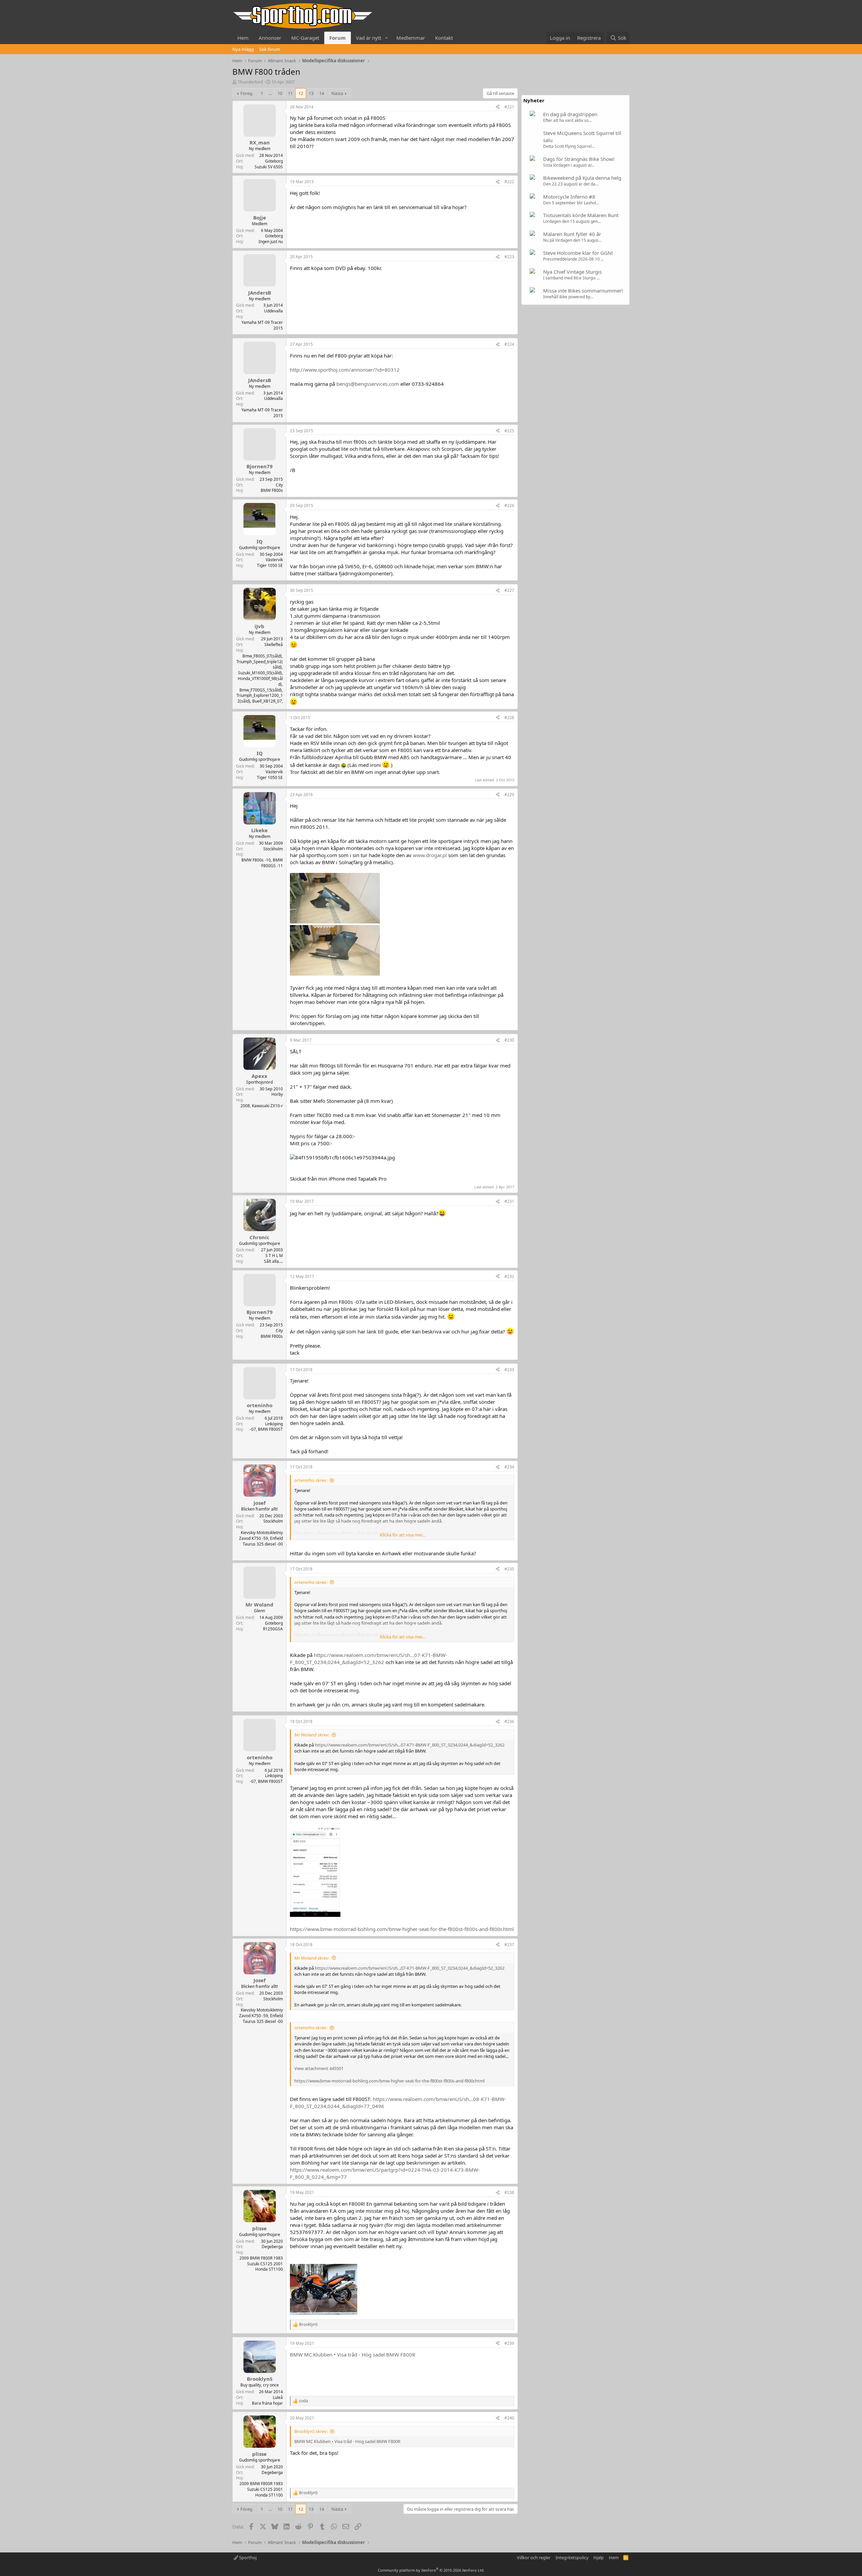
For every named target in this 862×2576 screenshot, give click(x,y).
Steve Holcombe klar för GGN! (578, 253)
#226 (509, 505)
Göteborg (274, 161)
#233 (509, 1370)
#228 (509, 718)
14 (322, 93)
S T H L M (274, 1256)
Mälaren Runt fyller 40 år (572, 234)
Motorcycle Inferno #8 (569, 197)
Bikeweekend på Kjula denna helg (582, 178)
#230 (509, 1040)
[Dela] (498, 107)
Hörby (277, 1094)
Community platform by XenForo (431, 2570)
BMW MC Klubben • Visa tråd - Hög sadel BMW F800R (353, 2354)
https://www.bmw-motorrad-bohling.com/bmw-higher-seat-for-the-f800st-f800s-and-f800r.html (402, 1929)
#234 (509, 1467)
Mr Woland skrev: (312, 1735)
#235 (509, 1569)
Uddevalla (273, 311)
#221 (509, 107)
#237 (509, 1945)
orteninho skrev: (311, 1480)
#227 (509, 590)
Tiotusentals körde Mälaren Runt (581, 215)
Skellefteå (274, 645)
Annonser (270, 38)
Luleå (278, 2397)
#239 (509, 2343)
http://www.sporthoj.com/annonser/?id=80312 (345, 370)
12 (301, 93)
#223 (509, 257)
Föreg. (247, 93)
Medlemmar (411, 38)
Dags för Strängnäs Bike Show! (579, 159)
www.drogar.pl (430, 855)
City (279, 485)
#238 (509, 2192)
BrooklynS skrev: (311, 2431)
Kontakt (444, 38)
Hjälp (599, 2557)
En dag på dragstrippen (570, 114)
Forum (338, 38)
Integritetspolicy (572, 2557)
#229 (509, 795)
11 (290, 93)
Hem (243, 38)
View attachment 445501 (319, 2068)
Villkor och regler (534, 2557)
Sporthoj (247, 2557)
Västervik (274, 560)
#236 (509, 1721)
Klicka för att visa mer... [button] (402, 1535)
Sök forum (270, 49)
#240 (509, 2418)
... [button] (270, 93)
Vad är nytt (369, 38)
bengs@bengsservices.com (368, 384)
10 (280, 93)
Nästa (337, 93)
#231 (509, 1201)
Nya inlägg (243, 49)
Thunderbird (250, 82)
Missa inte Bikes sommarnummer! (583, 291)
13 (311, 93)
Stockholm (273, 849)
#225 (509, 431)
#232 (509, 1276)
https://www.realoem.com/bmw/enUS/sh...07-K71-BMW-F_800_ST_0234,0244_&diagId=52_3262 (369, 1658)
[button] (387, 38)
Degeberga (272, 2247)
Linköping (274, 1424)
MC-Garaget (305, 38)
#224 (509, 344)
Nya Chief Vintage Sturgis (572, 272)
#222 (509, 182)
